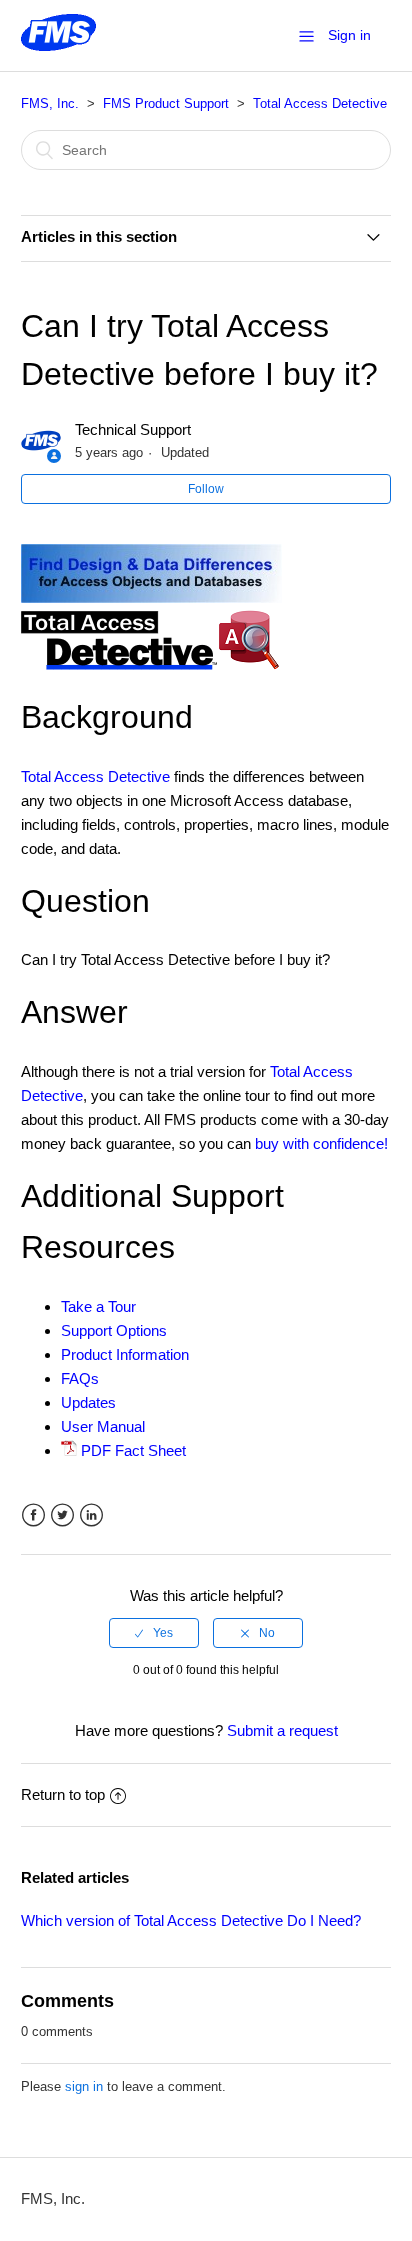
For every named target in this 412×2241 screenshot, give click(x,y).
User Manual (103, 1426)
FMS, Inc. (50, 103)
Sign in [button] (349, 35)
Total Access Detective (320, 103)
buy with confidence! (321, 1143)
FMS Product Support (166, 103)
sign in (84, 2086)
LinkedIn (91, 1515)
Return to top (63, 1794)
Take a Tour (98, 1306)
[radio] (154, 1633)
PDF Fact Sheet (133, 1450)
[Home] (58, 45)
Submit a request (282, 1730)
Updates (88, 1402)
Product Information (125, 1354)
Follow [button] (206, 489)
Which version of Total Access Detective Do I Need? (191, 1920)
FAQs (80, 1378)
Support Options (114, 1330)
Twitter (62, 1515)
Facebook (33, 1515)
